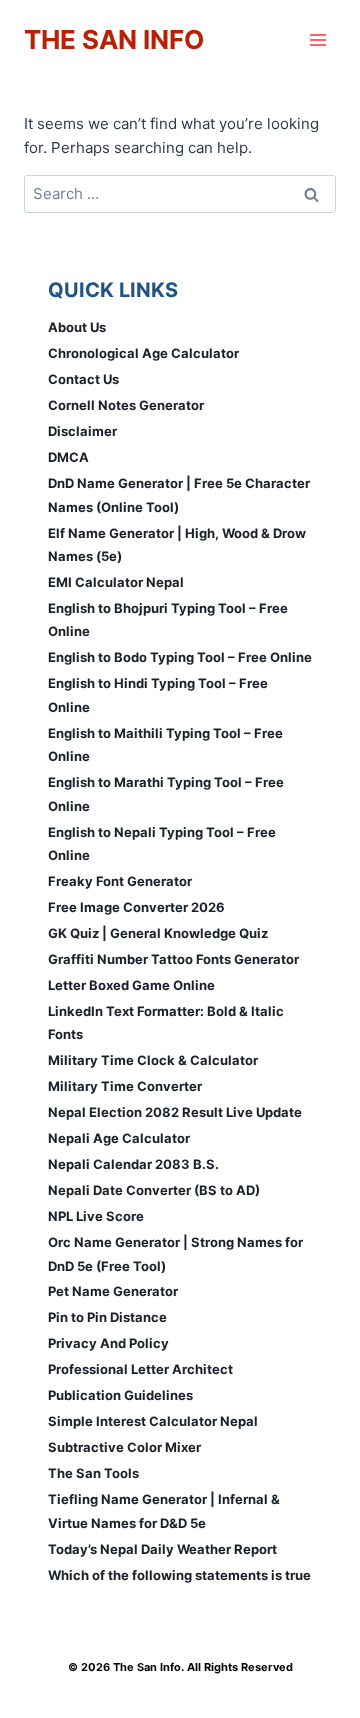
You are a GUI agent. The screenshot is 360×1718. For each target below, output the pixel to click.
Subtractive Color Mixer (124, 1447)
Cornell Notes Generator (126, 405)
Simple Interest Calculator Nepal (153, 1421)
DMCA (68, 457)
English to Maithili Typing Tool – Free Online (165, 744)
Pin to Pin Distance (107, 1317)
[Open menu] (317, 39)
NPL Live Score (96, 1216)
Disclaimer (82, 431)
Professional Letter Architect (140, 1369)
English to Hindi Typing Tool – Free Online (158, 694)
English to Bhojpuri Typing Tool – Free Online (168, 619)
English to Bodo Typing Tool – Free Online (180, 657)
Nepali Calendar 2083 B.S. (133, 1164)
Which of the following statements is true (179, 1575)
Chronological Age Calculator (143, 353)
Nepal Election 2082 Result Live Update (175, 1112)
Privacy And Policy (108, 1343)
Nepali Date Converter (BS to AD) (154, 1190)
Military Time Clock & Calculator (153, 1060)
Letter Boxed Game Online (131, 985)
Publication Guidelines (120, 1395)
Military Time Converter (125, 1086)
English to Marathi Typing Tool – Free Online (166, 793)
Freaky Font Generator (120, 881)
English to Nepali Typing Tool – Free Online (162, 843)
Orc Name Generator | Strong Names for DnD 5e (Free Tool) (175, 1253)
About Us (77, 327)
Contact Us (83, 379)
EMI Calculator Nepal (116, 582)
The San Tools (93, 1473)
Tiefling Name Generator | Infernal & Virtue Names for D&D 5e (164, 1510)
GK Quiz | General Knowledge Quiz (158, 933)
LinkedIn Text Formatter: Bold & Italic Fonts (166, 1022)
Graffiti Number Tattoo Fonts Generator (173, 959)
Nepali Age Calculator (119, 1138)
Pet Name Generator (113, 1291)
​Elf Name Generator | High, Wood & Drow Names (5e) (177, 544)
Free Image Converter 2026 (136, 907)
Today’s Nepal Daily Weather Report (162, 1549)
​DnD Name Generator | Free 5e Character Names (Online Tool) (179, 494)
